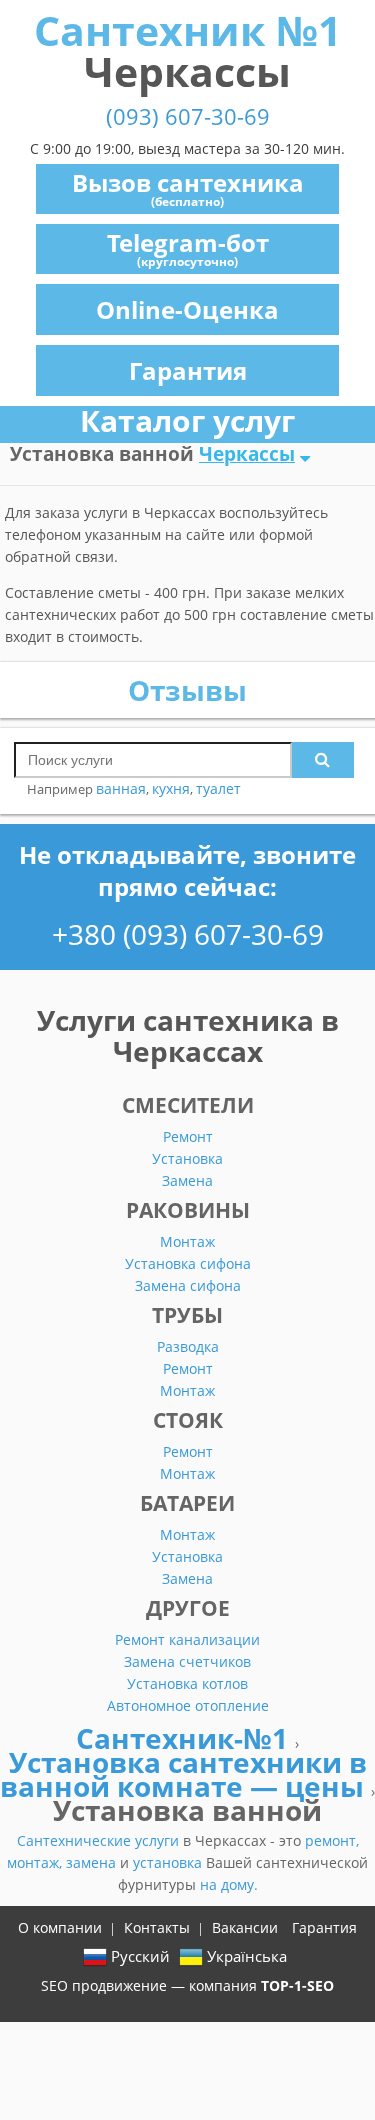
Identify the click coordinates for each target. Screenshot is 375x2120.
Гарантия (188, 370)
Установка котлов (187, 1683)
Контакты (157, 1927)
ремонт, (332, 1840)
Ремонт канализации (187, 1639)
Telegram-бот (188, 248)
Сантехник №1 (187, 50)
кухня (171, 788)
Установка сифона (188, 1263)
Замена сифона (188, 1285)
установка (169, 1862)
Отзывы (187, 690)
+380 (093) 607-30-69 (188, 934)
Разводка (188, 1346)
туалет (218, 788)
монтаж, (36, 1862)
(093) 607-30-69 (188, 116)
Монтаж (187, 1241)
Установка (187, 1158)
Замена (187, 1180)
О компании (60, 1927)
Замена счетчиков (187, 1661)
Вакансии (245, 1927)
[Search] (323, 760)
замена (93, 1862)
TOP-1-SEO (297, 1985)
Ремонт (188, 1136)
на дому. (229, 1884)
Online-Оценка (187, 309)
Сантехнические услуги (100, 1840)
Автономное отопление (188, 1705)
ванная (121, 788)
